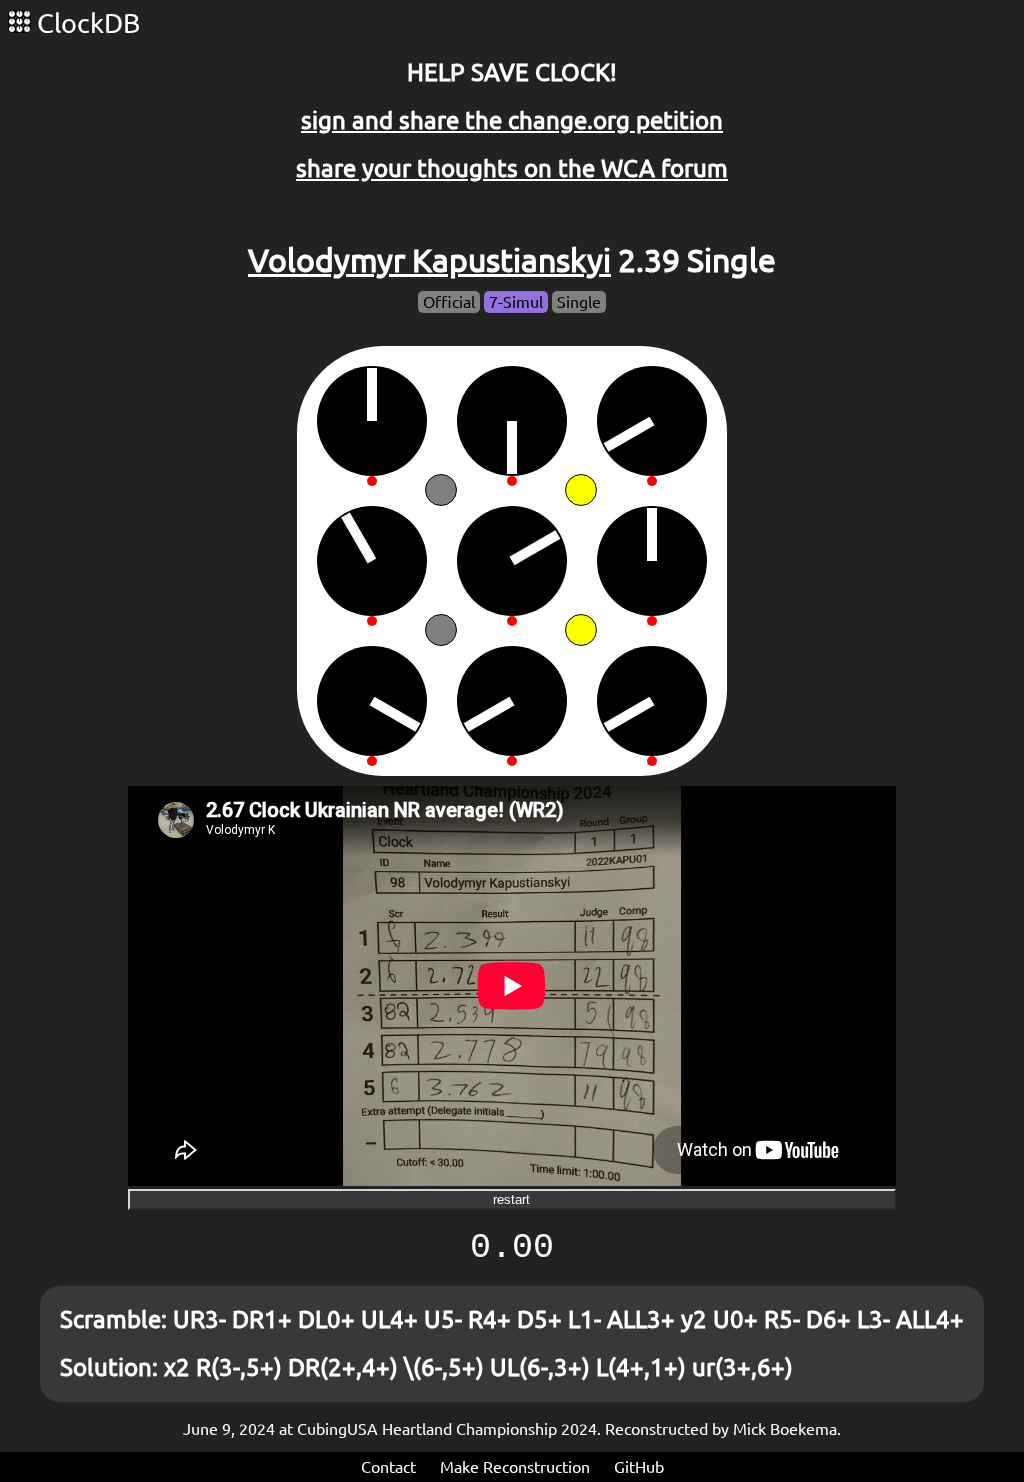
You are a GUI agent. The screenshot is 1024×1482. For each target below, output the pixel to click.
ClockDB (85, 23)
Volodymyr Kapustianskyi (429, 260)
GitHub (639, 1467)
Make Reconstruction (515, 1467)
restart (511, 1199)
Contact (388, 1467)
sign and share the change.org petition (512, 120)
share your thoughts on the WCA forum (512, 168)
